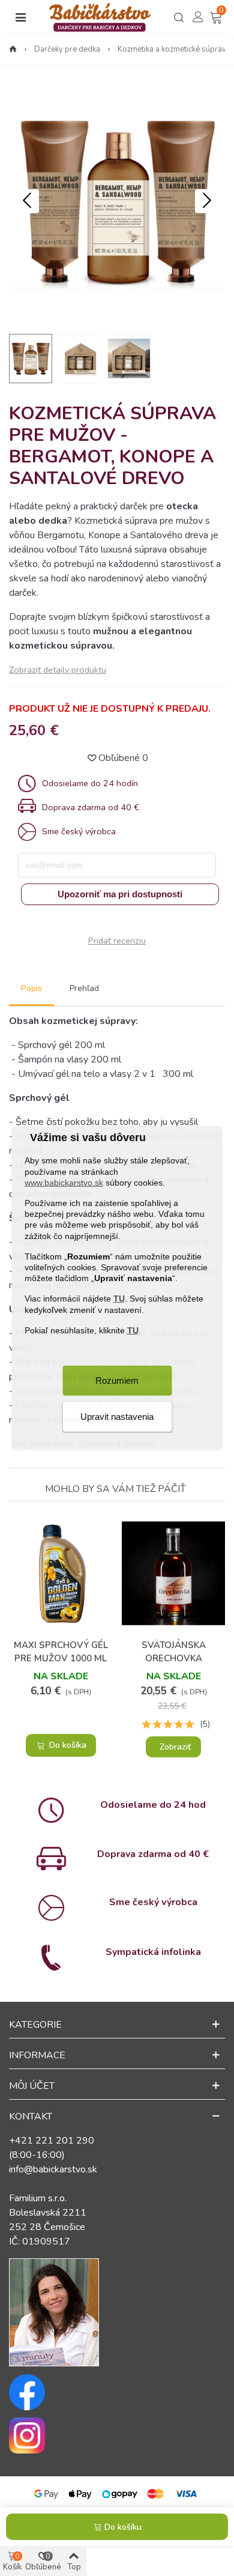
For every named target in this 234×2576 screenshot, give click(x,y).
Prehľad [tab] (84, 988)
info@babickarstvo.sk (53, 2169)
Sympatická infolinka (153, 1952)
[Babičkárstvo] (100, 17)
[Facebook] (117, 2392)
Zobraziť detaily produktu (58, 670)
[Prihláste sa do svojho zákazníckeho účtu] (198, 17)
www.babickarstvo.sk (64, 1182)
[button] (207, 201)
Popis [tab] (31, 988)
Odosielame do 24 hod (153, 1805)
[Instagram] (117, 2435)
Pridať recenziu (117, 941)
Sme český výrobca (153, 1902)
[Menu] (20, 17)
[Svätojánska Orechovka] (173, 1573)
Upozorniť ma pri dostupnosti (120, 894)
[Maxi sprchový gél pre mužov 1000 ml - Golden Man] (61, 1573)
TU (119, 1299)
